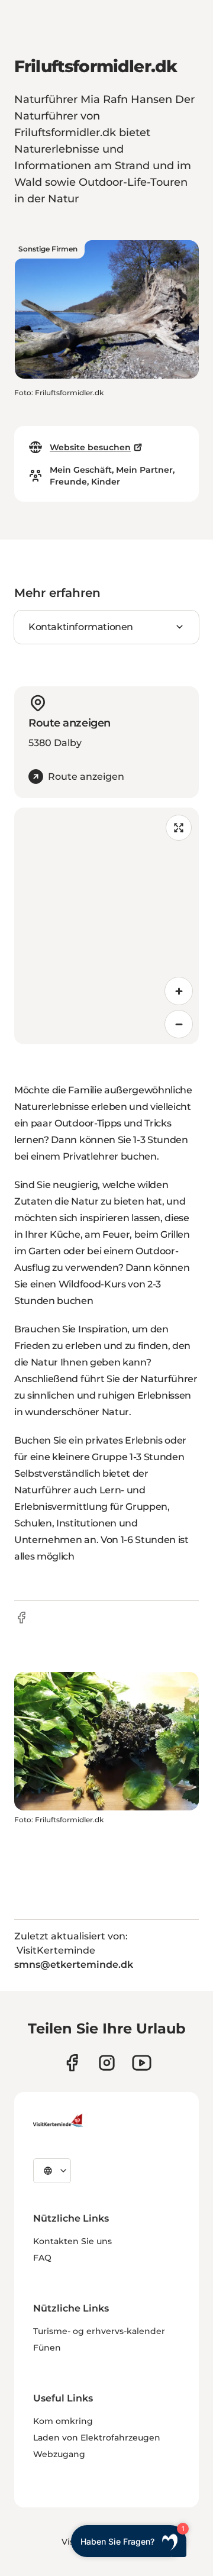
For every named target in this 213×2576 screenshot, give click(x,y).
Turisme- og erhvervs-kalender (99, 2331)
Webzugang (59, 2454)
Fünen (47, 2348)
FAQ (42, 2258)
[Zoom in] (179, 991)
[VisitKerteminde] (59, 2120)
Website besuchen (90, 447)
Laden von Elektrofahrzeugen (97, 2438)
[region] (106, 926)
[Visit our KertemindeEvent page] (142, 2063)
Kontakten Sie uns (72, 2241)
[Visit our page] (72, 2063)
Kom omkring (63, 2421)
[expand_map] (179, 828)
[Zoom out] (179, 1024)
